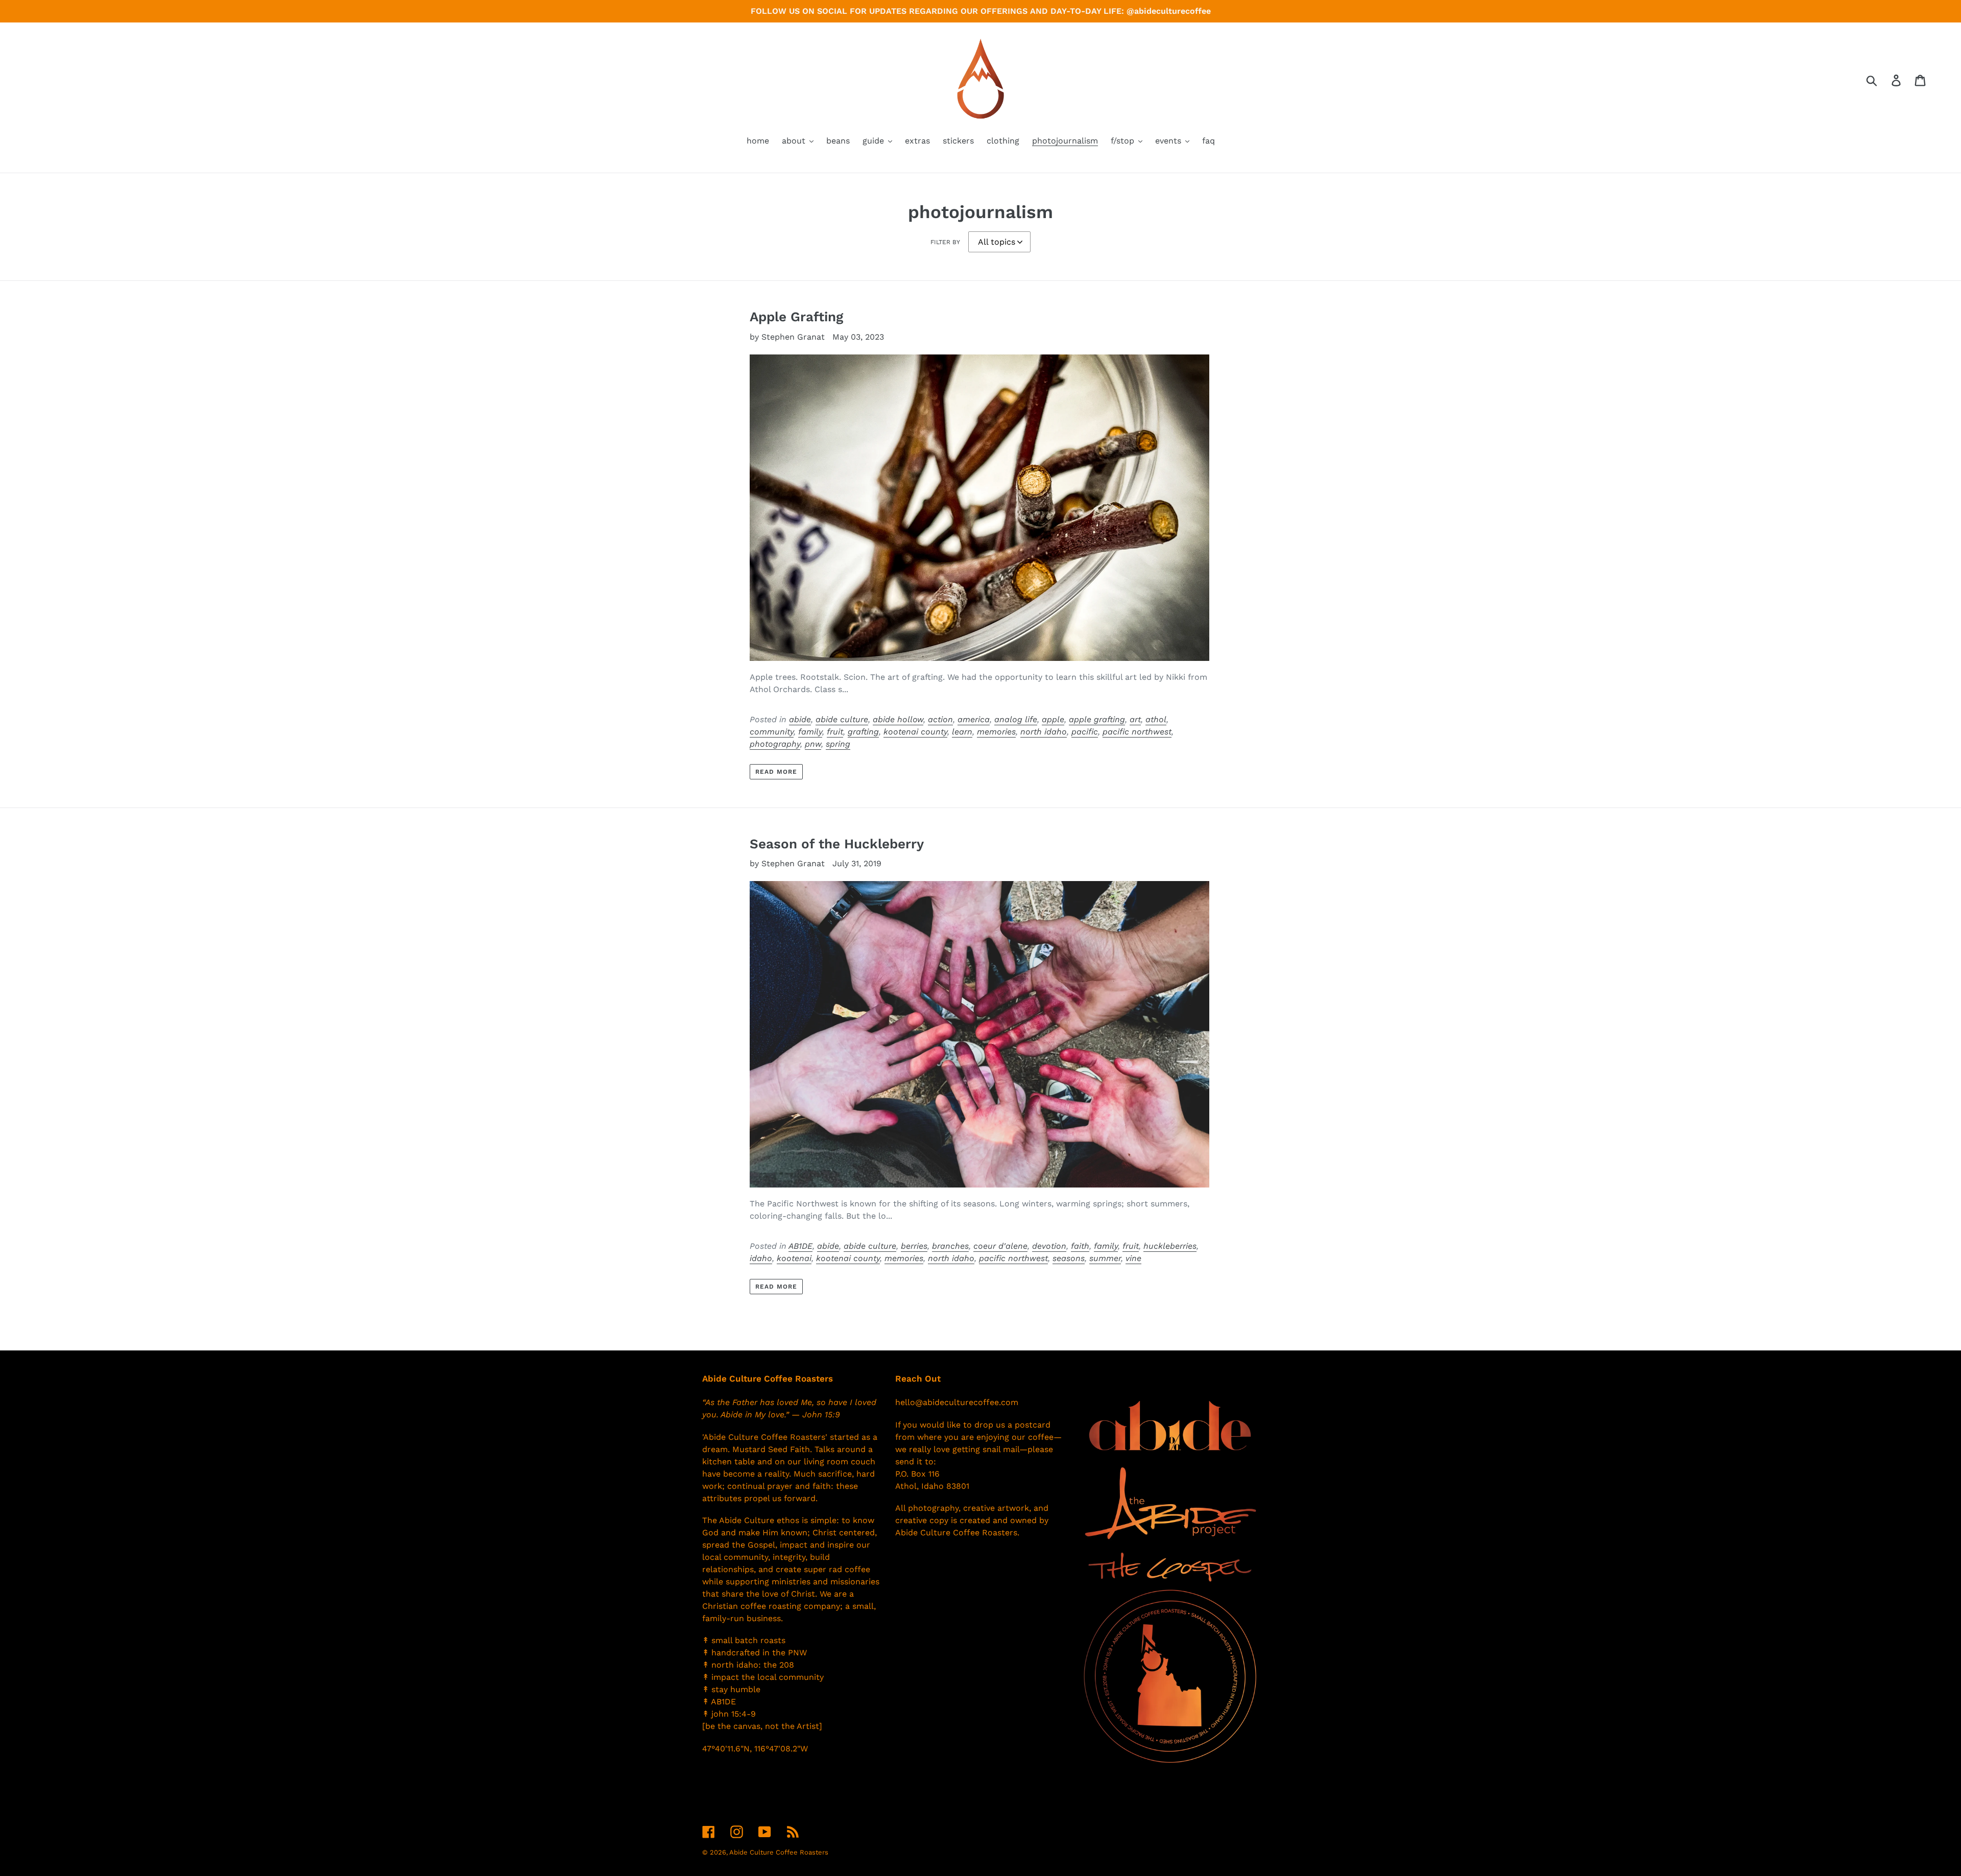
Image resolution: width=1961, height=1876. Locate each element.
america (974, 719)
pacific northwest (1137, 732)
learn (962, 732)
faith (1080, 1246)
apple (1053, 719)
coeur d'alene (1000, 1246)
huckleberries (1170, 1246)
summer (1105, 1258)
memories (996, 732)
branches (950, 1246)
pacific (1085, 732)
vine (1133, 1258)
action (940, 719)
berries (914, 1246)
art (1135, 719)
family (810, 732)
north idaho (1044, 732)
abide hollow (898, 719)
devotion (1049, 1246)
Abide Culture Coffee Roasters (779, 1852)
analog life (1016, 719)
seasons (1069, 1258)
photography (775, 744)
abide (800, 719)
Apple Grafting (796, 317)
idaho (761, 1258)
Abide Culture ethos (759, 1520)
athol (1156, 719)
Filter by (945, 242)
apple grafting (1097, 719)
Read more (776, 772)
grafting (863, 732)
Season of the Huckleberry (837, 844)
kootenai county (915, 732)
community (772, 732)
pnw (813, 744)
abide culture (842, 719)
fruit (835, 732)
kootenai (794, 1258)
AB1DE (800, 1246)
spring (838, 744)
